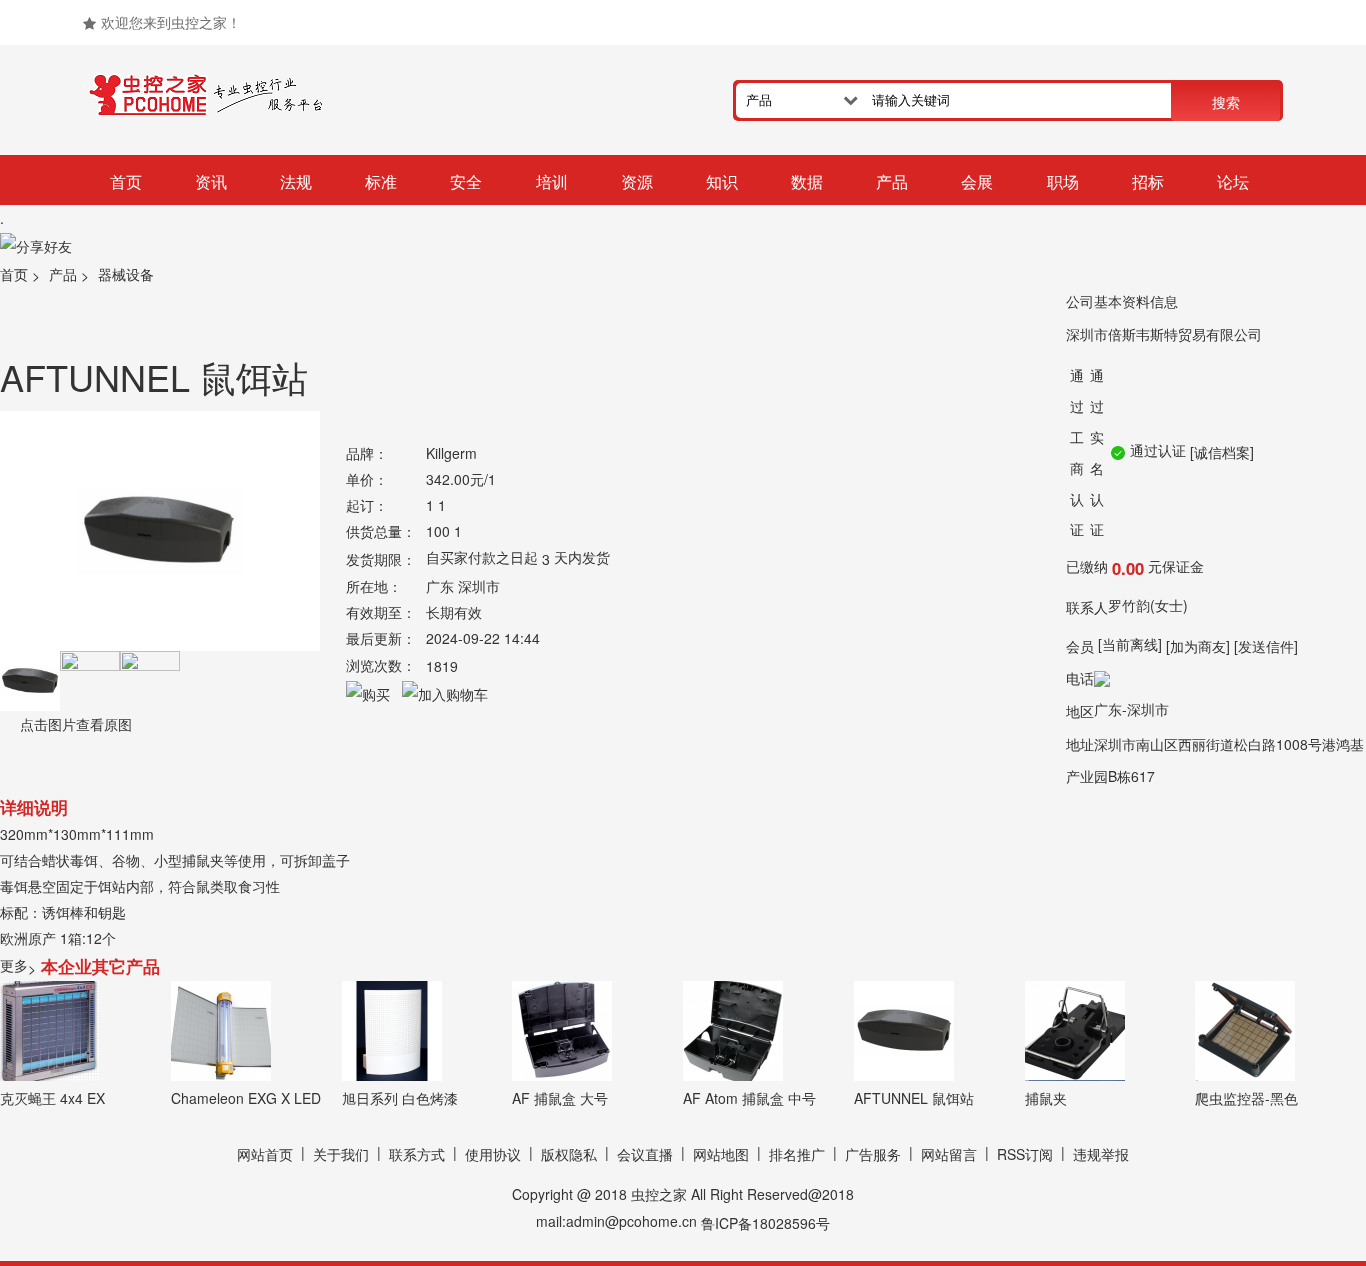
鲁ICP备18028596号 (765, 1223)
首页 (126, 181)
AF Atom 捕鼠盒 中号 (749, 1098)
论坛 (1233, 181)
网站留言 (949, 1155)
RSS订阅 (1025, 1155)
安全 (466, 181)
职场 (1063, 181)
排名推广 (797, 1155)
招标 (1148, 181)
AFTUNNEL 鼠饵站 (914, 1098)
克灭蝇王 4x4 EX (52, 1098)
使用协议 (493, 1155)
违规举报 (1101, 1155)
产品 (892, 181)
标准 (381, 181)
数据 (807, 181)
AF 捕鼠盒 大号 (560, 1098)
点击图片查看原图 (74, 724)
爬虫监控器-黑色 (1246, 1098)
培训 (552, 181)
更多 (18, 965)
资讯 (211, 181)
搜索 (1226, 102)
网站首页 (265, 1155)
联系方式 (417, 1155)
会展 (977, 181)
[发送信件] (1266, 646)
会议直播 (645, 1155)
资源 (637, 181)
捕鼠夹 (1046, 1098)
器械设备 (126, 275)
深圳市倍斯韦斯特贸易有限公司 (1164, 334)
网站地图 (721, 1155)
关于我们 (341, 1155)
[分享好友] (36, 246)
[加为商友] (1198, 646)
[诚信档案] (1222, 452)
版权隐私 (569, 1155)
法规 (296, 181)
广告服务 (873, 1155)
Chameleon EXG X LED (246, 1098)
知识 (722, 181)
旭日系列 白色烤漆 (400, 1098)
